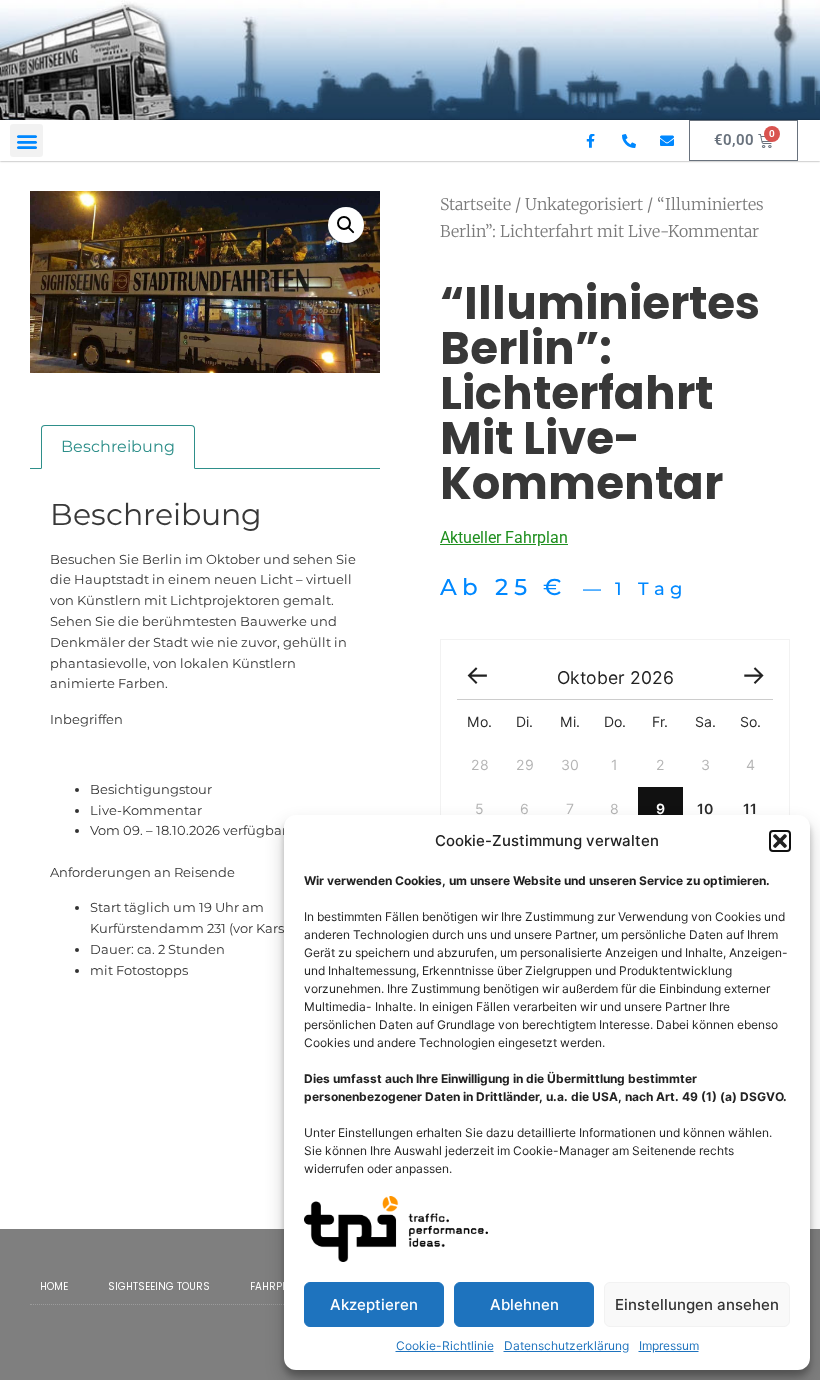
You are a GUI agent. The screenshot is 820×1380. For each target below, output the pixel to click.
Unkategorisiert (584, 204)
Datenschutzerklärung (566, 1345)
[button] (780, 841)
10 (705, 808)
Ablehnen (524, 1304)
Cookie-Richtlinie (445, 1345)
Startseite (475, 204)
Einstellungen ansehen (697, 1304)
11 (750, 808)
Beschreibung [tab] (118, 446)
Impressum (669, 1345)
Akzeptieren (374, 1304)
